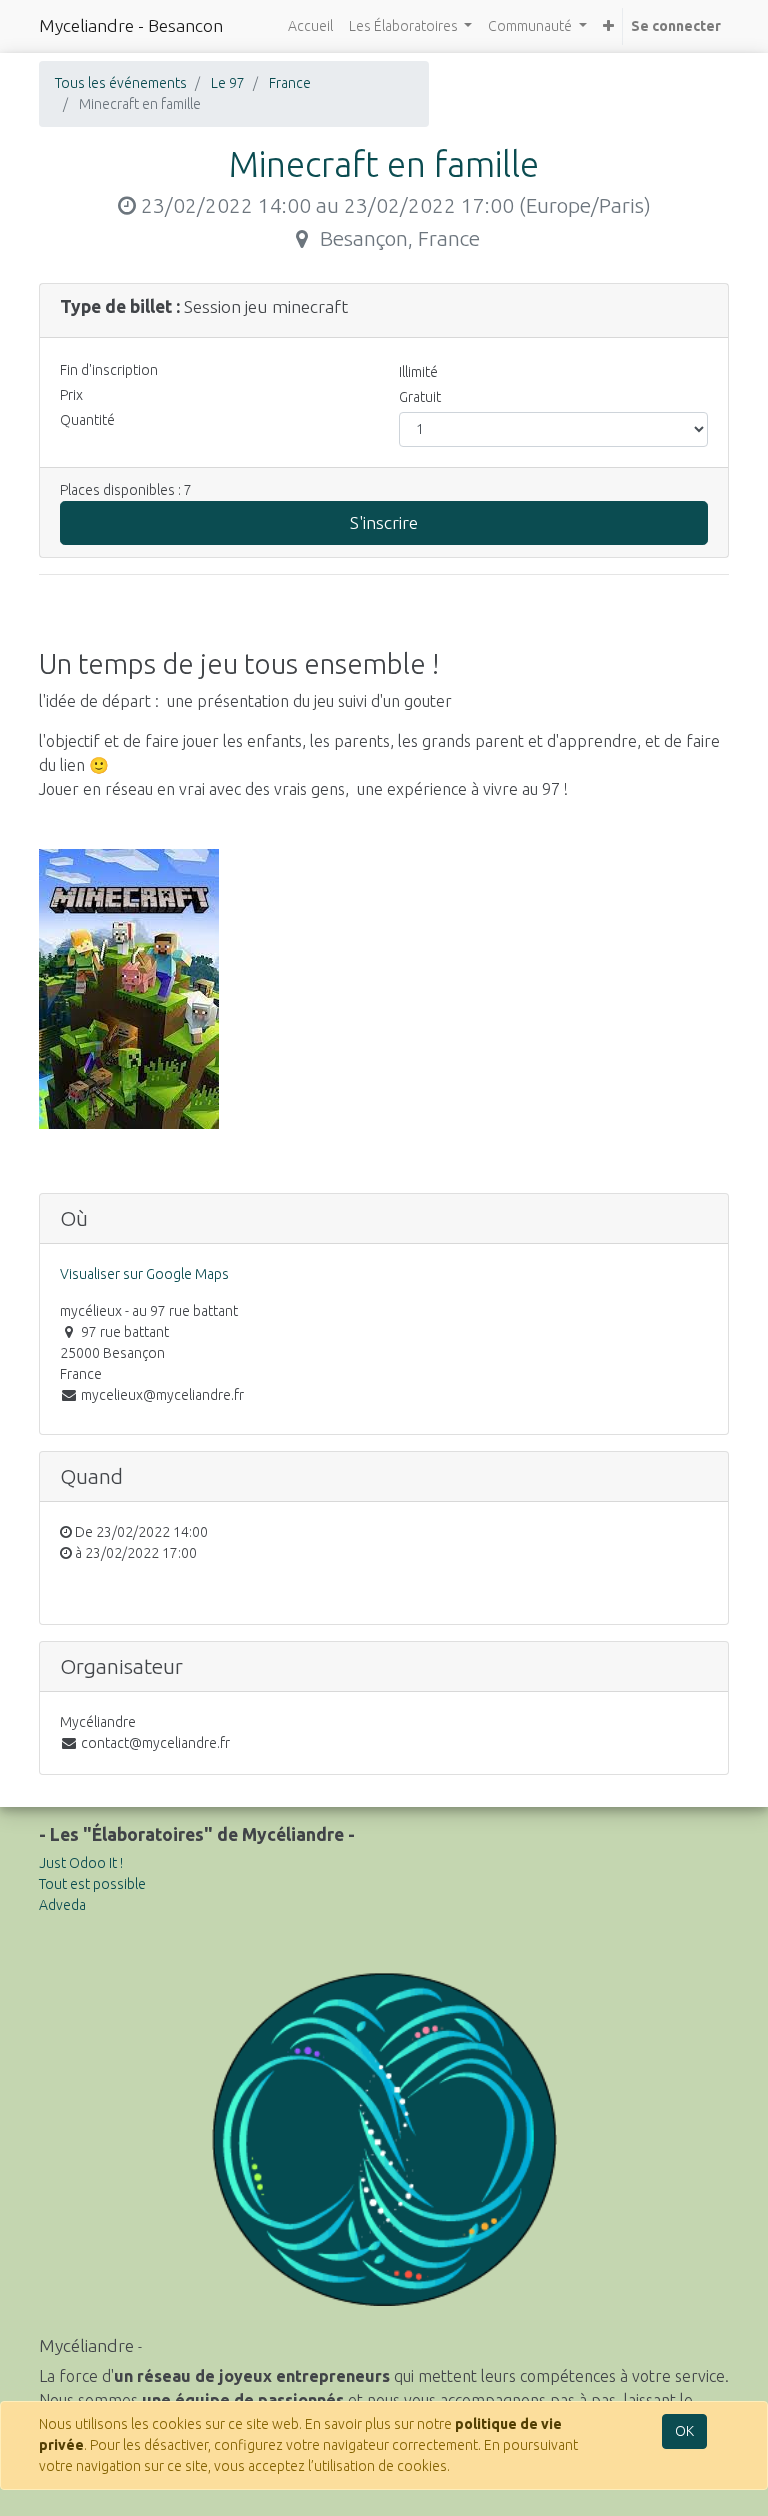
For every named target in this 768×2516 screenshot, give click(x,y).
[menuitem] (310, 26)
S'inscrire (384, 522)
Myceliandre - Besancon (131, 25)
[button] (608, 26)
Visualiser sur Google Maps (144, 1274)
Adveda (62, 1905)
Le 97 (228, 83)
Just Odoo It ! (81, 1863)
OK (684, 2431)
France (290, 83)
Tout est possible (92, 1884)
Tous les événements (121, 83)
